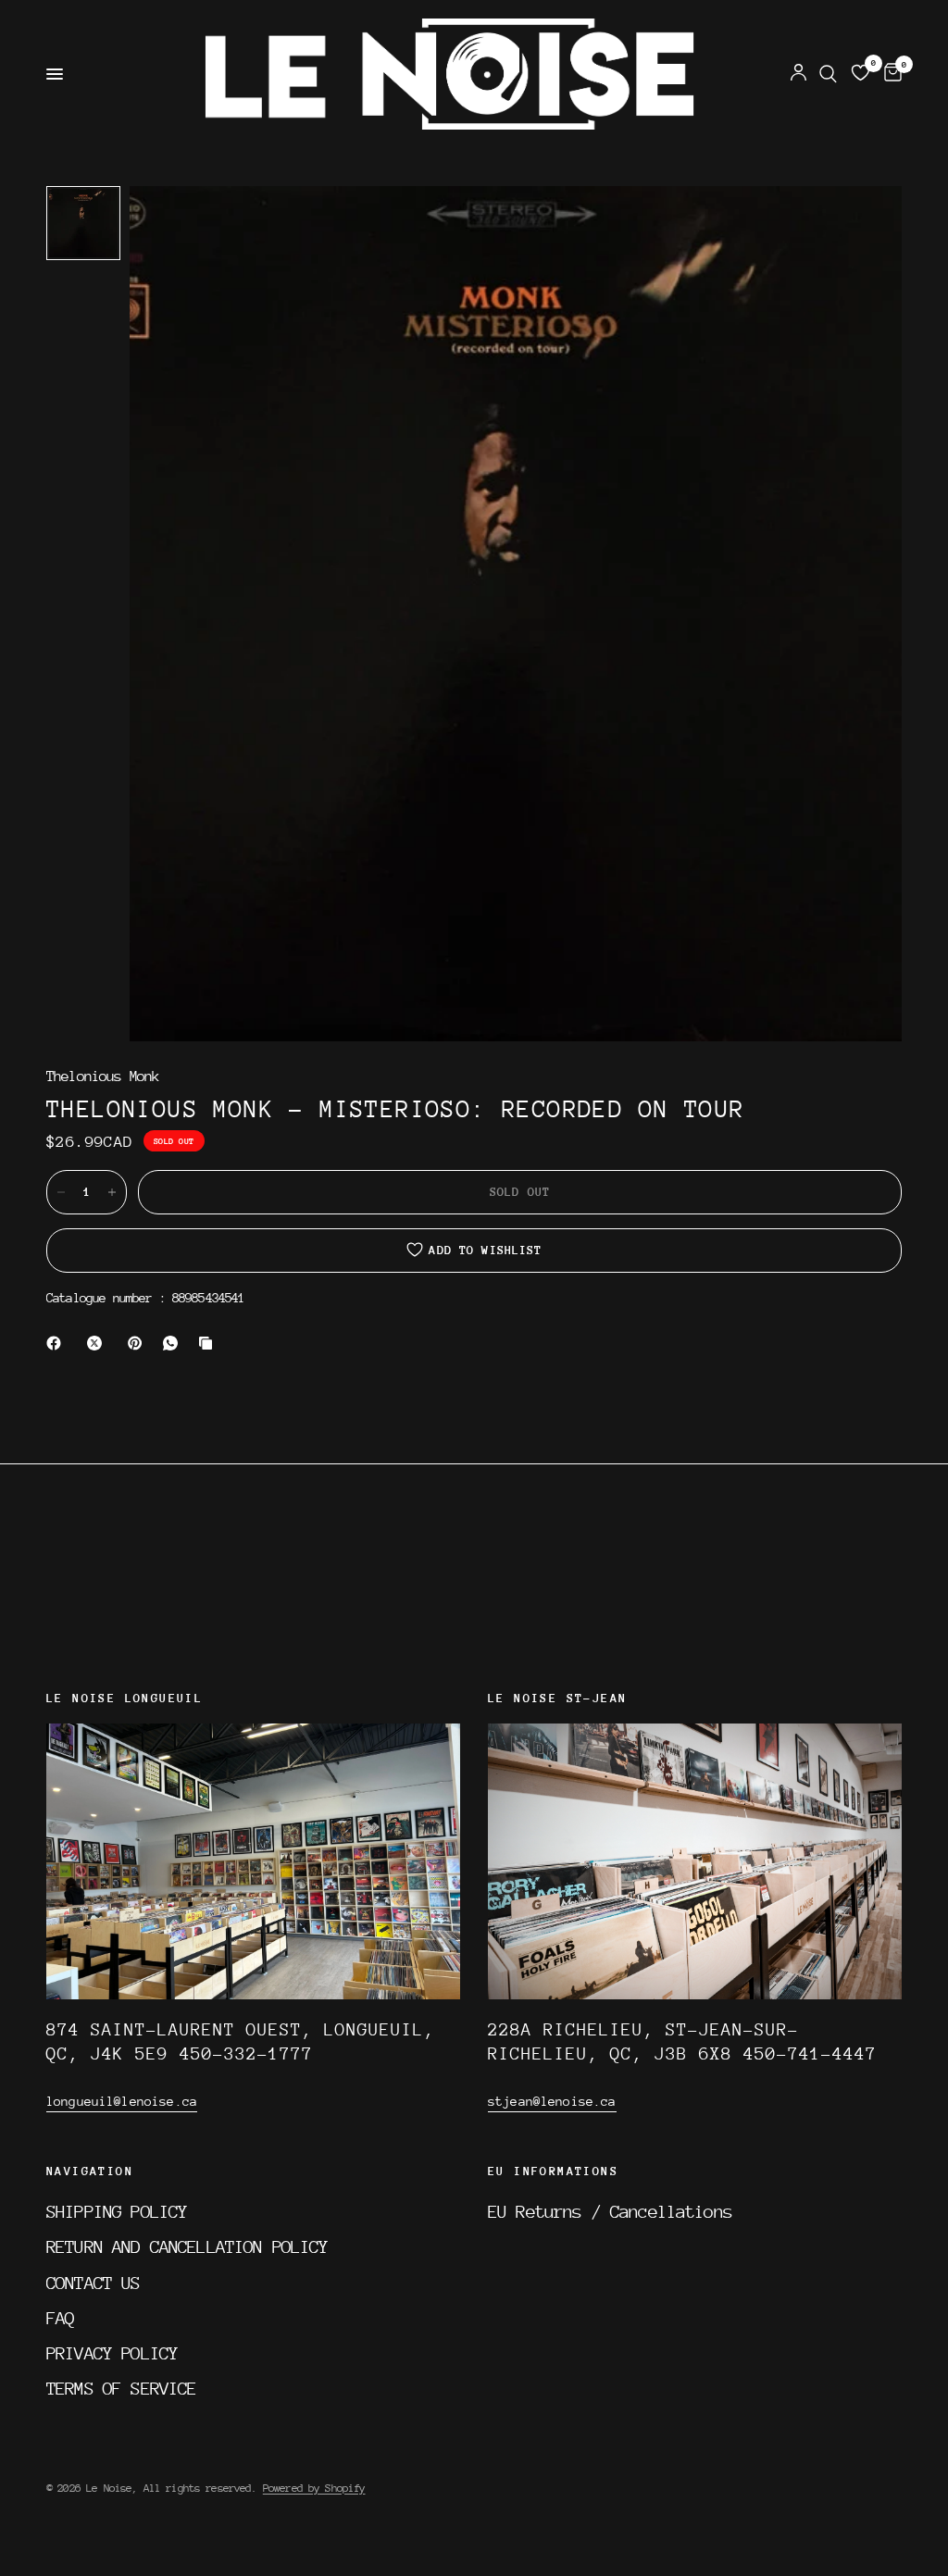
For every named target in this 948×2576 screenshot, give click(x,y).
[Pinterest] (139, 1343)
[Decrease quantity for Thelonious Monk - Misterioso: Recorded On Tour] (61, 1192)
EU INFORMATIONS (553, 2172)
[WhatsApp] (174, 1343)
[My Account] (798, 74)
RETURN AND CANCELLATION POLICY (187, 2246)
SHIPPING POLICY (117, 2211)
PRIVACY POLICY (112, 2353)
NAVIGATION (90, 2172)
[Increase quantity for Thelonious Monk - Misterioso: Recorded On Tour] (112, 1192)
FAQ (60, 2318)
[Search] (828, 74)
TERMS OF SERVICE (121, 2388)
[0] (890, 74)
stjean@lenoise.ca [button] (552, 2101)
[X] (98, 1343)
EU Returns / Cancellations (610, 2211)
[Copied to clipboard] (209, 1343)
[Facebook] (57, 1343)
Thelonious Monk (103, 1077)
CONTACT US (94, 2283)
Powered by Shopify (314, 2488)
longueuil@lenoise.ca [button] (122, 2101)
